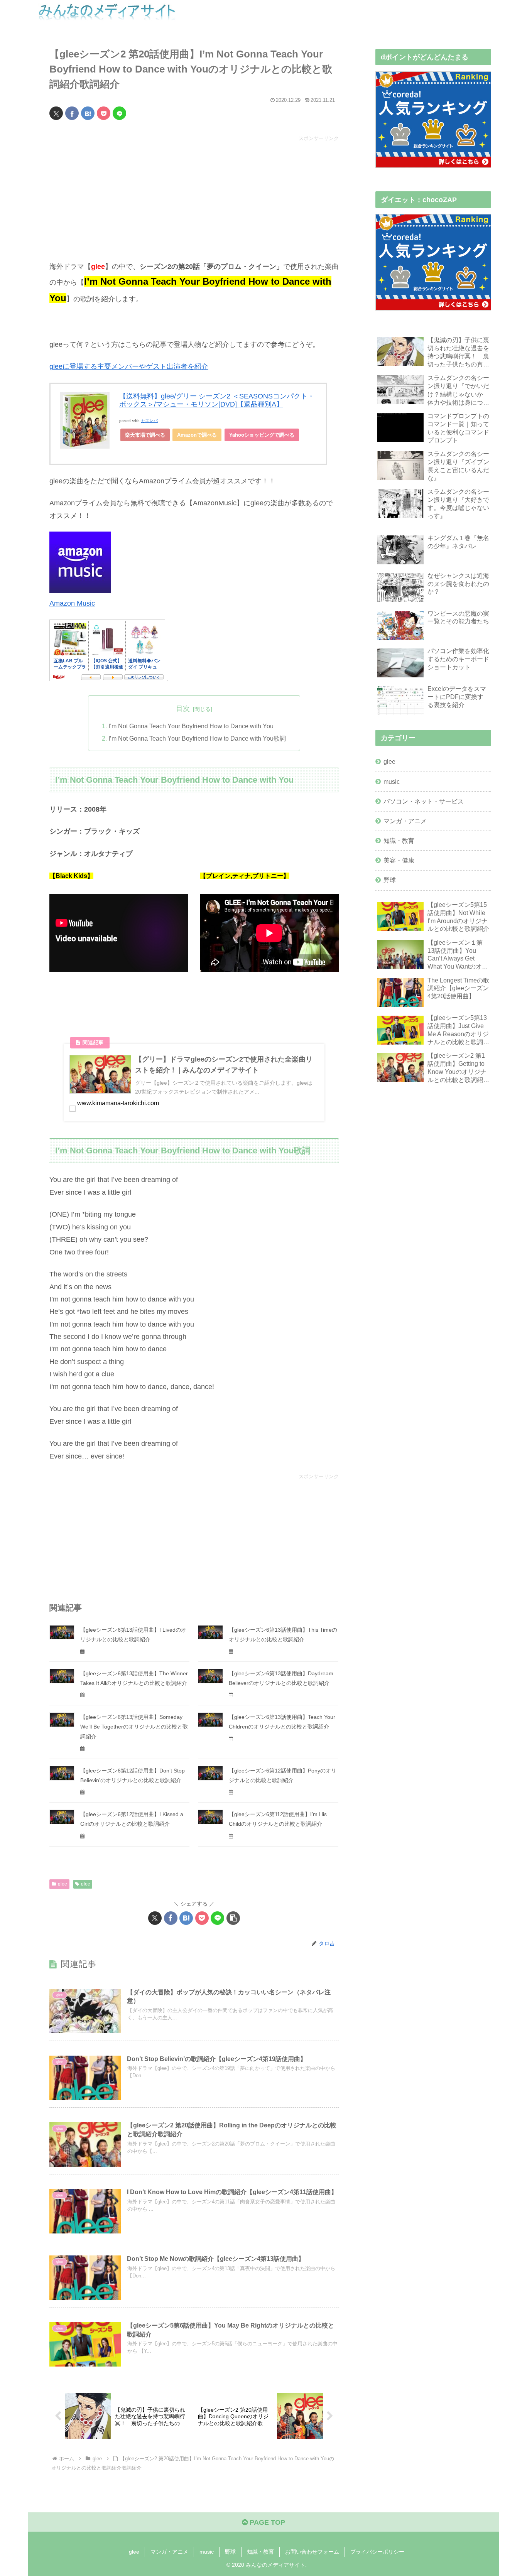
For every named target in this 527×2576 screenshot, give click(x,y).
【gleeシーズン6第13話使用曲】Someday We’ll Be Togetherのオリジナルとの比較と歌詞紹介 (134, 1727)
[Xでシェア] (56, 113)
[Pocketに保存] (104, 113)
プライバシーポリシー (377, 2552)
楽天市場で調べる (145, 435)
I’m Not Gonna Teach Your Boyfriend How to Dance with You (191, 726)
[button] (233, 1918)
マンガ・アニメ (169, 2552)
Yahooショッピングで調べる (262, 435)
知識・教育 (260, 2552)
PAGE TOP (266, 2522)
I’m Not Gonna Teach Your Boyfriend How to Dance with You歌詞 (197, 738)
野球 (230, 2552)
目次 (183, 709)
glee (62, 1884)
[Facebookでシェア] (72, 113)
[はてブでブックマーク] (88, 113)
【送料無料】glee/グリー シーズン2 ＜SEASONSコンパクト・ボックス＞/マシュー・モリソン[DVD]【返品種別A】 (217, 400)
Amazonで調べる (197, 435)
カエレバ (149, 421)
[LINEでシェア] (119, 113)
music (207, 2552)
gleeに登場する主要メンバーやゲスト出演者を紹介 (129, 366)
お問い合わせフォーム (312, 2552)
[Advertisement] (194, 197)
